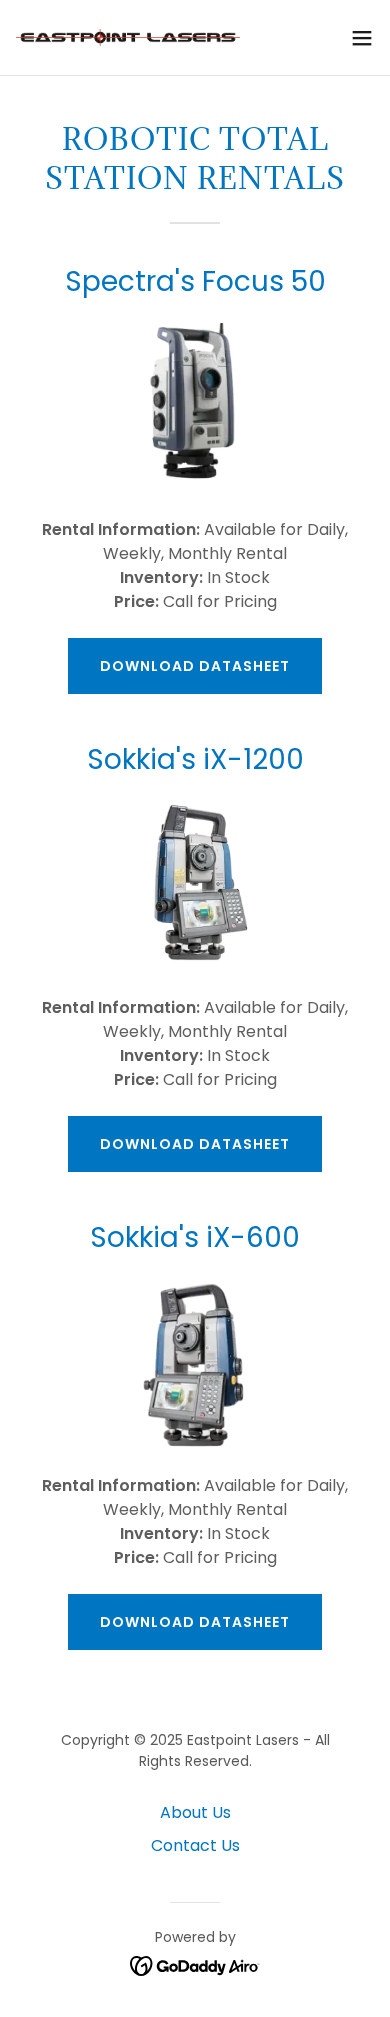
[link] (128, 37)
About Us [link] (195, 1812)
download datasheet (195, 666)
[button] (362, 38)
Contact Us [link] (195, 1845)
